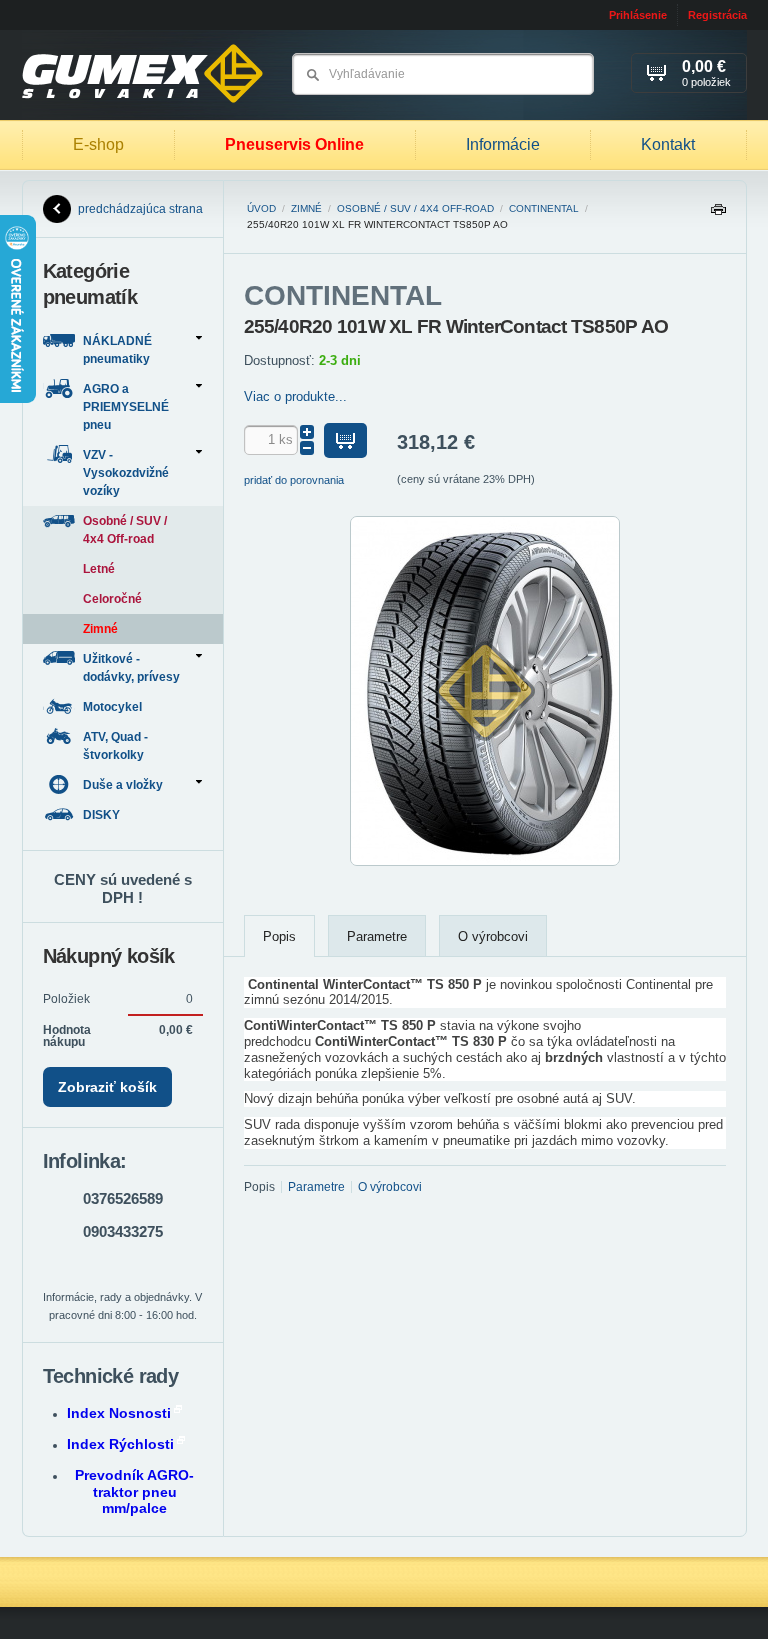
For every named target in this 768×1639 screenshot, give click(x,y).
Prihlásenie (638, 15)
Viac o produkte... (295, 396)
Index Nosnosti (119, 1413)
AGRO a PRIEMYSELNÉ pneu (126, 407)
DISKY (103, 815)
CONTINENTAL (544, 208)
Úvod (261, 208)
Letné (99, 569)
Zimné (306, 208)
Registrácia (717, 15)
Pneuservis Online (294, 144)
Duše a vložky (123, 785)
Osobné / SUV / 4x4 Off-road (415, 208)
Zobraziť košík (107, 1087)
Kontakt (668, 144)
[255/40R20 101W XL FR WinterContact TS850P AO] (485, 862)
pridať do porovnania (294, 480)
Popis (279, 936)
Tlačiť (718, 214)
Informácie (503, 144)
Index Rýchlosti (120, 1444)
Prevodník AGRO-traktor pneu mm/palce (134, 1492)
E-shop (98, 144)
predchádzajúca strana (140, 209)
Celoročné (112, 599)
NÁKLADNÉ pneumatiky (117, 350)
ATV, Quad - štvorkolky (115, 746)
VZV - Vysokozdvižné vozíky (126, 473)
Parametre (377, 936)
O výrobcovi (493, 936)
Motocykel (114, 707)
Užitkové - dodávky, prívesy (131, 668)
